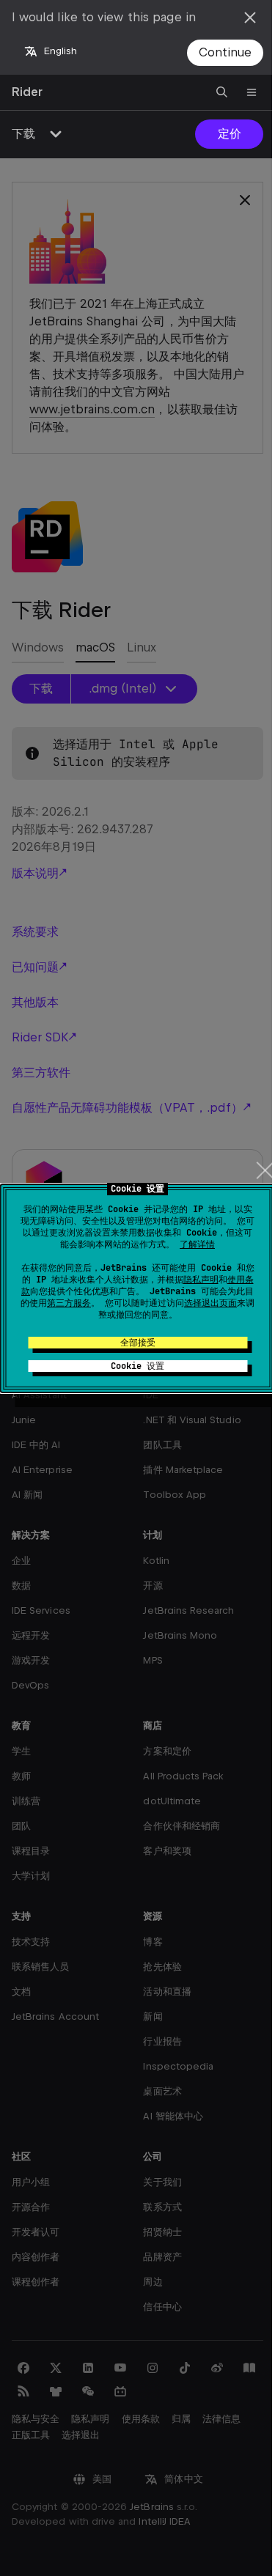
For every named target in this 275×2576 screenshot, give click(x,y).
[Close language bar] (250, 18)
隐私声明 (201, 1280)
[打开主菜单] (252, 92)
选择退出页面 (210, 1303)
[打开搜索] (222, 92)
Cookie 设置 (137, 1366)
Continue (225, 52)
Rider (27, 92)
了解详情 (197, 1244)
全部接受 (138, 1343)
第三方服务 (69, 1303)
